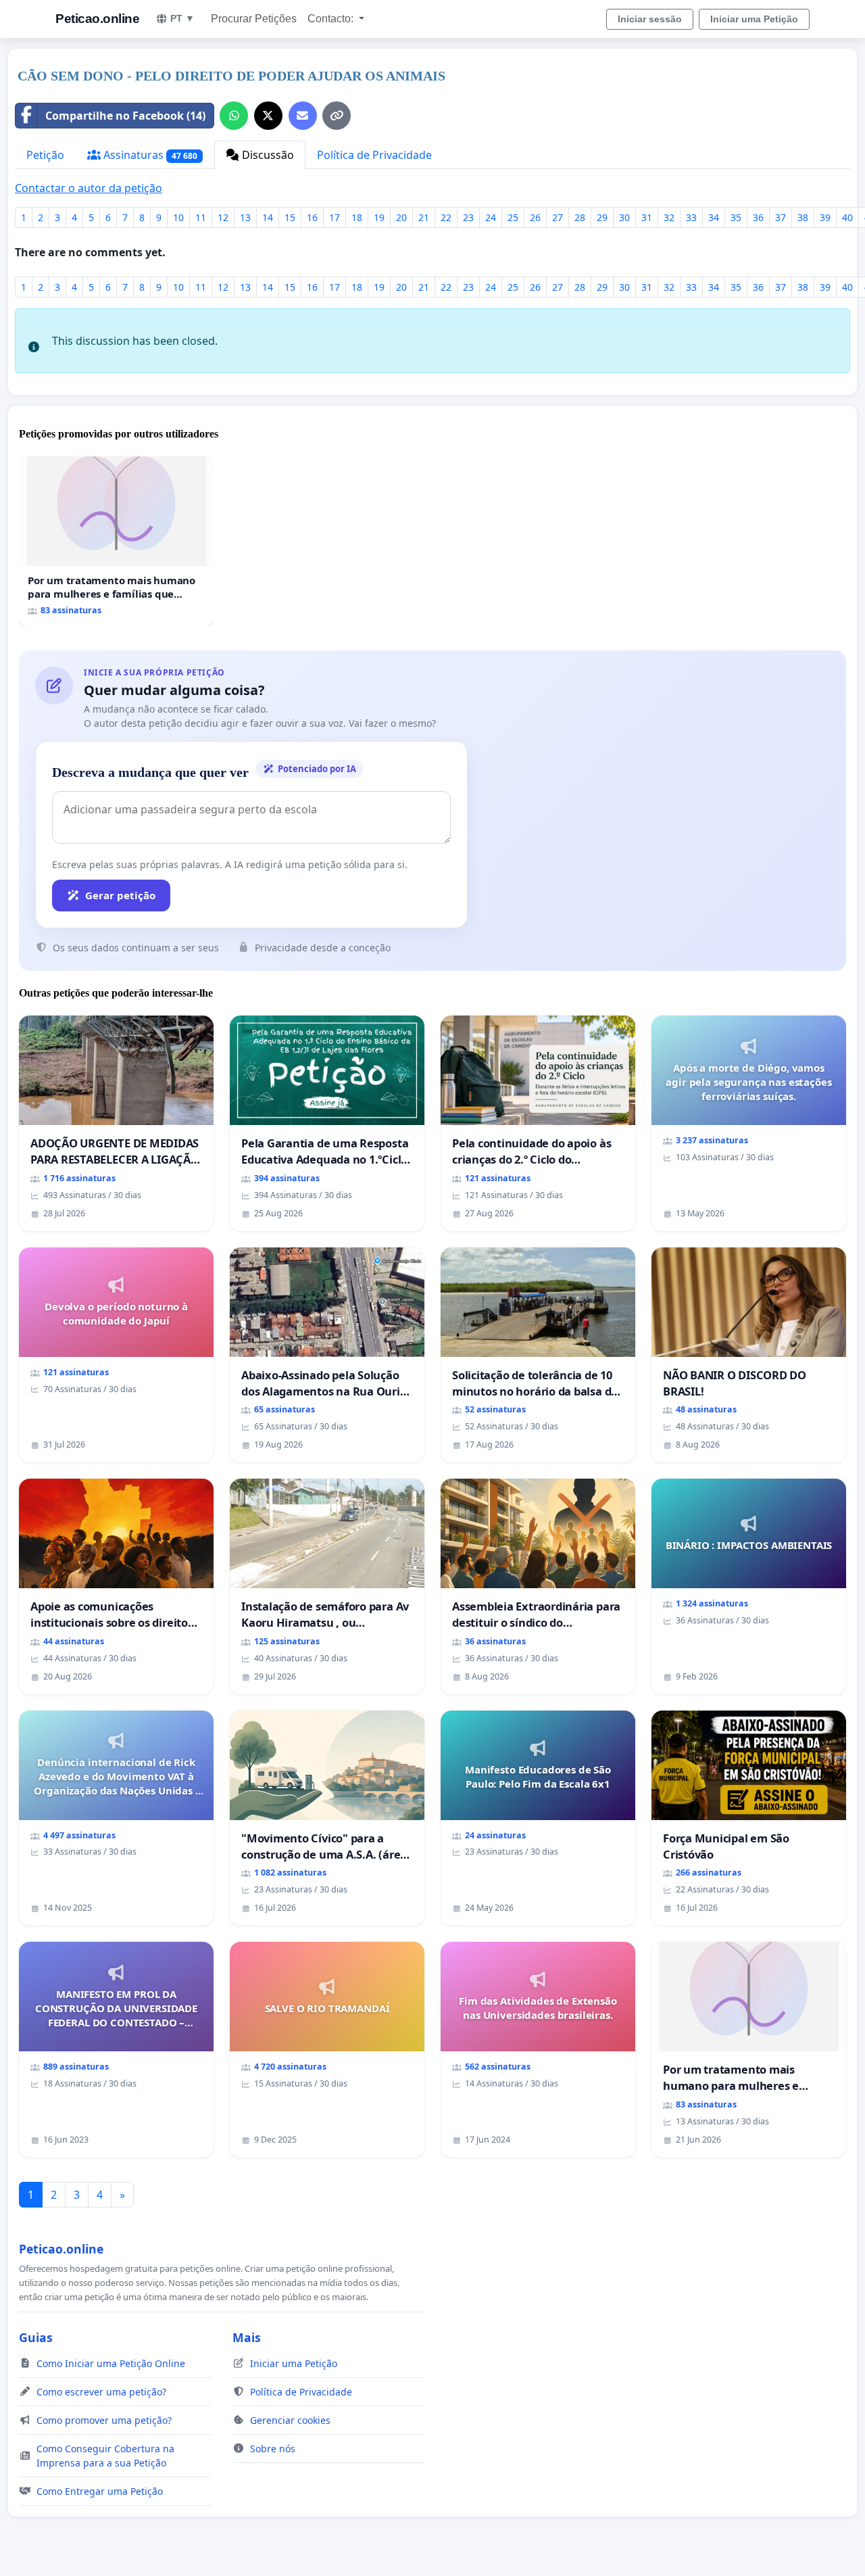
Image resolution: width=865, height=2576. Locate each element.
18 (357, 217)
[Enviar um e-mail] (303, 116)
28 (580, 217)
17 (335, 217)
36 (758, 217)
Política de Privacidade (374, 155)
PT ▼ (182, 18)
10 (178, 217)
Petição (45, 155)
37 (781, 217)
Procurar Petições (254, 19)
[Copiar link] (337, 116)
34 (714, 217)
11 (201, 217)
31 (647, 217)
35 (736, 217)
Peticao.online (97, 19)
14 (268, 217)
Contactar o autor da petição (89, 188)
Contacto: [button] (332, 19)
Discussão (267, 155)
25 (513, 217)
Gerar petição (120, 895)
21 (424, 217)
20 (401, 217)
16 (312, 217)
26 (535, 217)
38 (803, 217)
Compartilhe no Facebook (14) (125, 116)
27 (558, 217)
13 (245, 217)
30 (624, 217)
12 (223, 217)
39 (825, 217)
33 (691, 217)
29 (602, 217)
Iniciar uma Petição (754, 19)
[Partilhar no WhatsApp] (234, 116)
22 (446, 217)
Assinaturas (149, 155)
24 (491, 217)
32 (669, 217)
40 (847, 217)
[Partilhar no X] (268, 116)
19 (379, 217)
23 (468, 217)
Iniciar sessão (650, 19)
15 (290, 217)
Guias (36, 2337)
